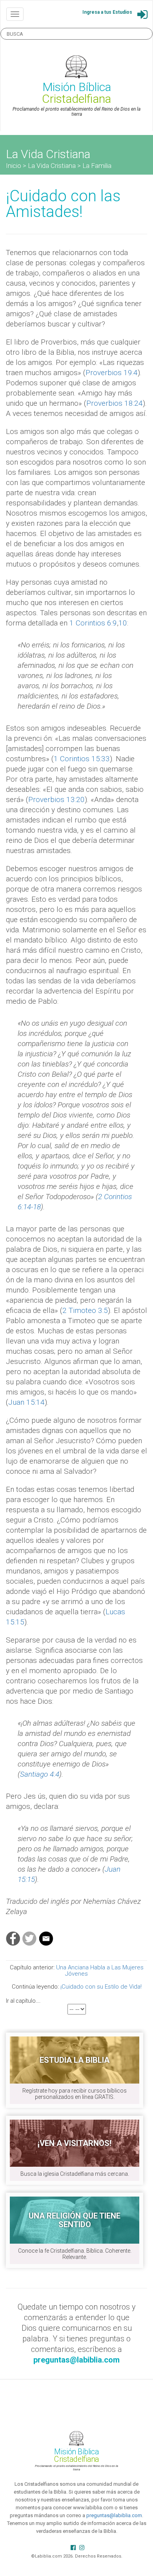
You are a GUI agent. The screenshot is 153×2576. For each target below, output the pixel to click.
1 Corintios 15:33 (82, 759)
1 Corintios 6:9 (93, 623)
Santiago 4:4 (40, 1774)
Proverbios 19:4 (112, 373)
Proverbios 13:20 (56, 799)
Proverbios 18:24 (115, 403)
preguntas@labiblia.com (114, 2515)
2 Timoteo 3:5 (85, 1310)
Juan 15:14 (26, 1402)
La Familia (97, 166)
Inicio (14, 166)
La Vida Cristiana (52, 166)
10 (123, 623)
